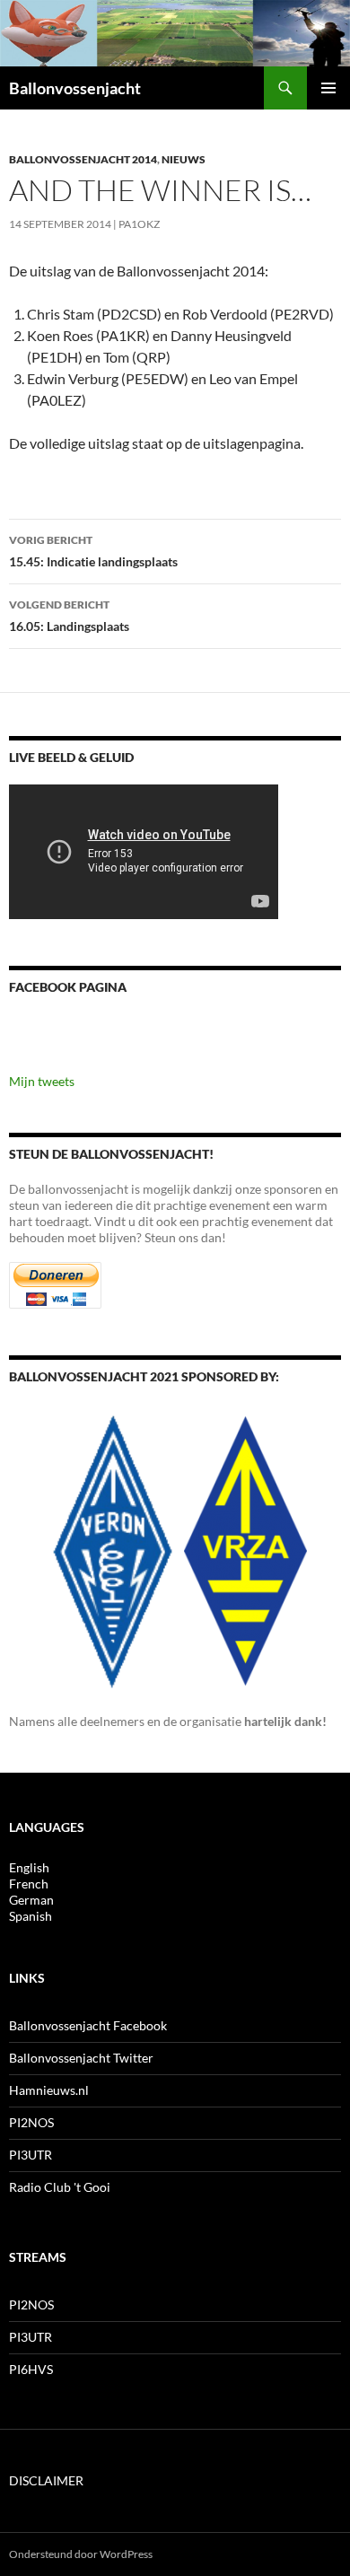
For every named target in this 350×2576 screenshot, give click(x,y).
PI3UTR (31, 2155)
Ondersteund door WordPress (81, 2554)
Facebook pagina (68, 987)
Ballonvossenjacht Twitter (81, 2058)
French (29, 1884)
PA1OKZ (139, 224)
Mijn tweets (42, 1081)
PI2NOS (31, 2122)
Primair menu (328, 88)
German (31, 1900)
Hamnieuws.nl (49, 2090)
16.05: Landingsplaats (69, 616)
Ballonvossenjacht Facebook (88, 2025)
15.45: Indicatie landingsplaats (93, 551)
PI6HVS (31, 2369)
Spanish (31, 1916)
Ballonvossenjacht (75, 88)
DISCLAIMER (46, 2480)
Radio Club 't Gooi (60, 2187)
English (29, 1867)
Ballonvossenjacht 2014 (83, 159)
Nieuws (184, 159)
